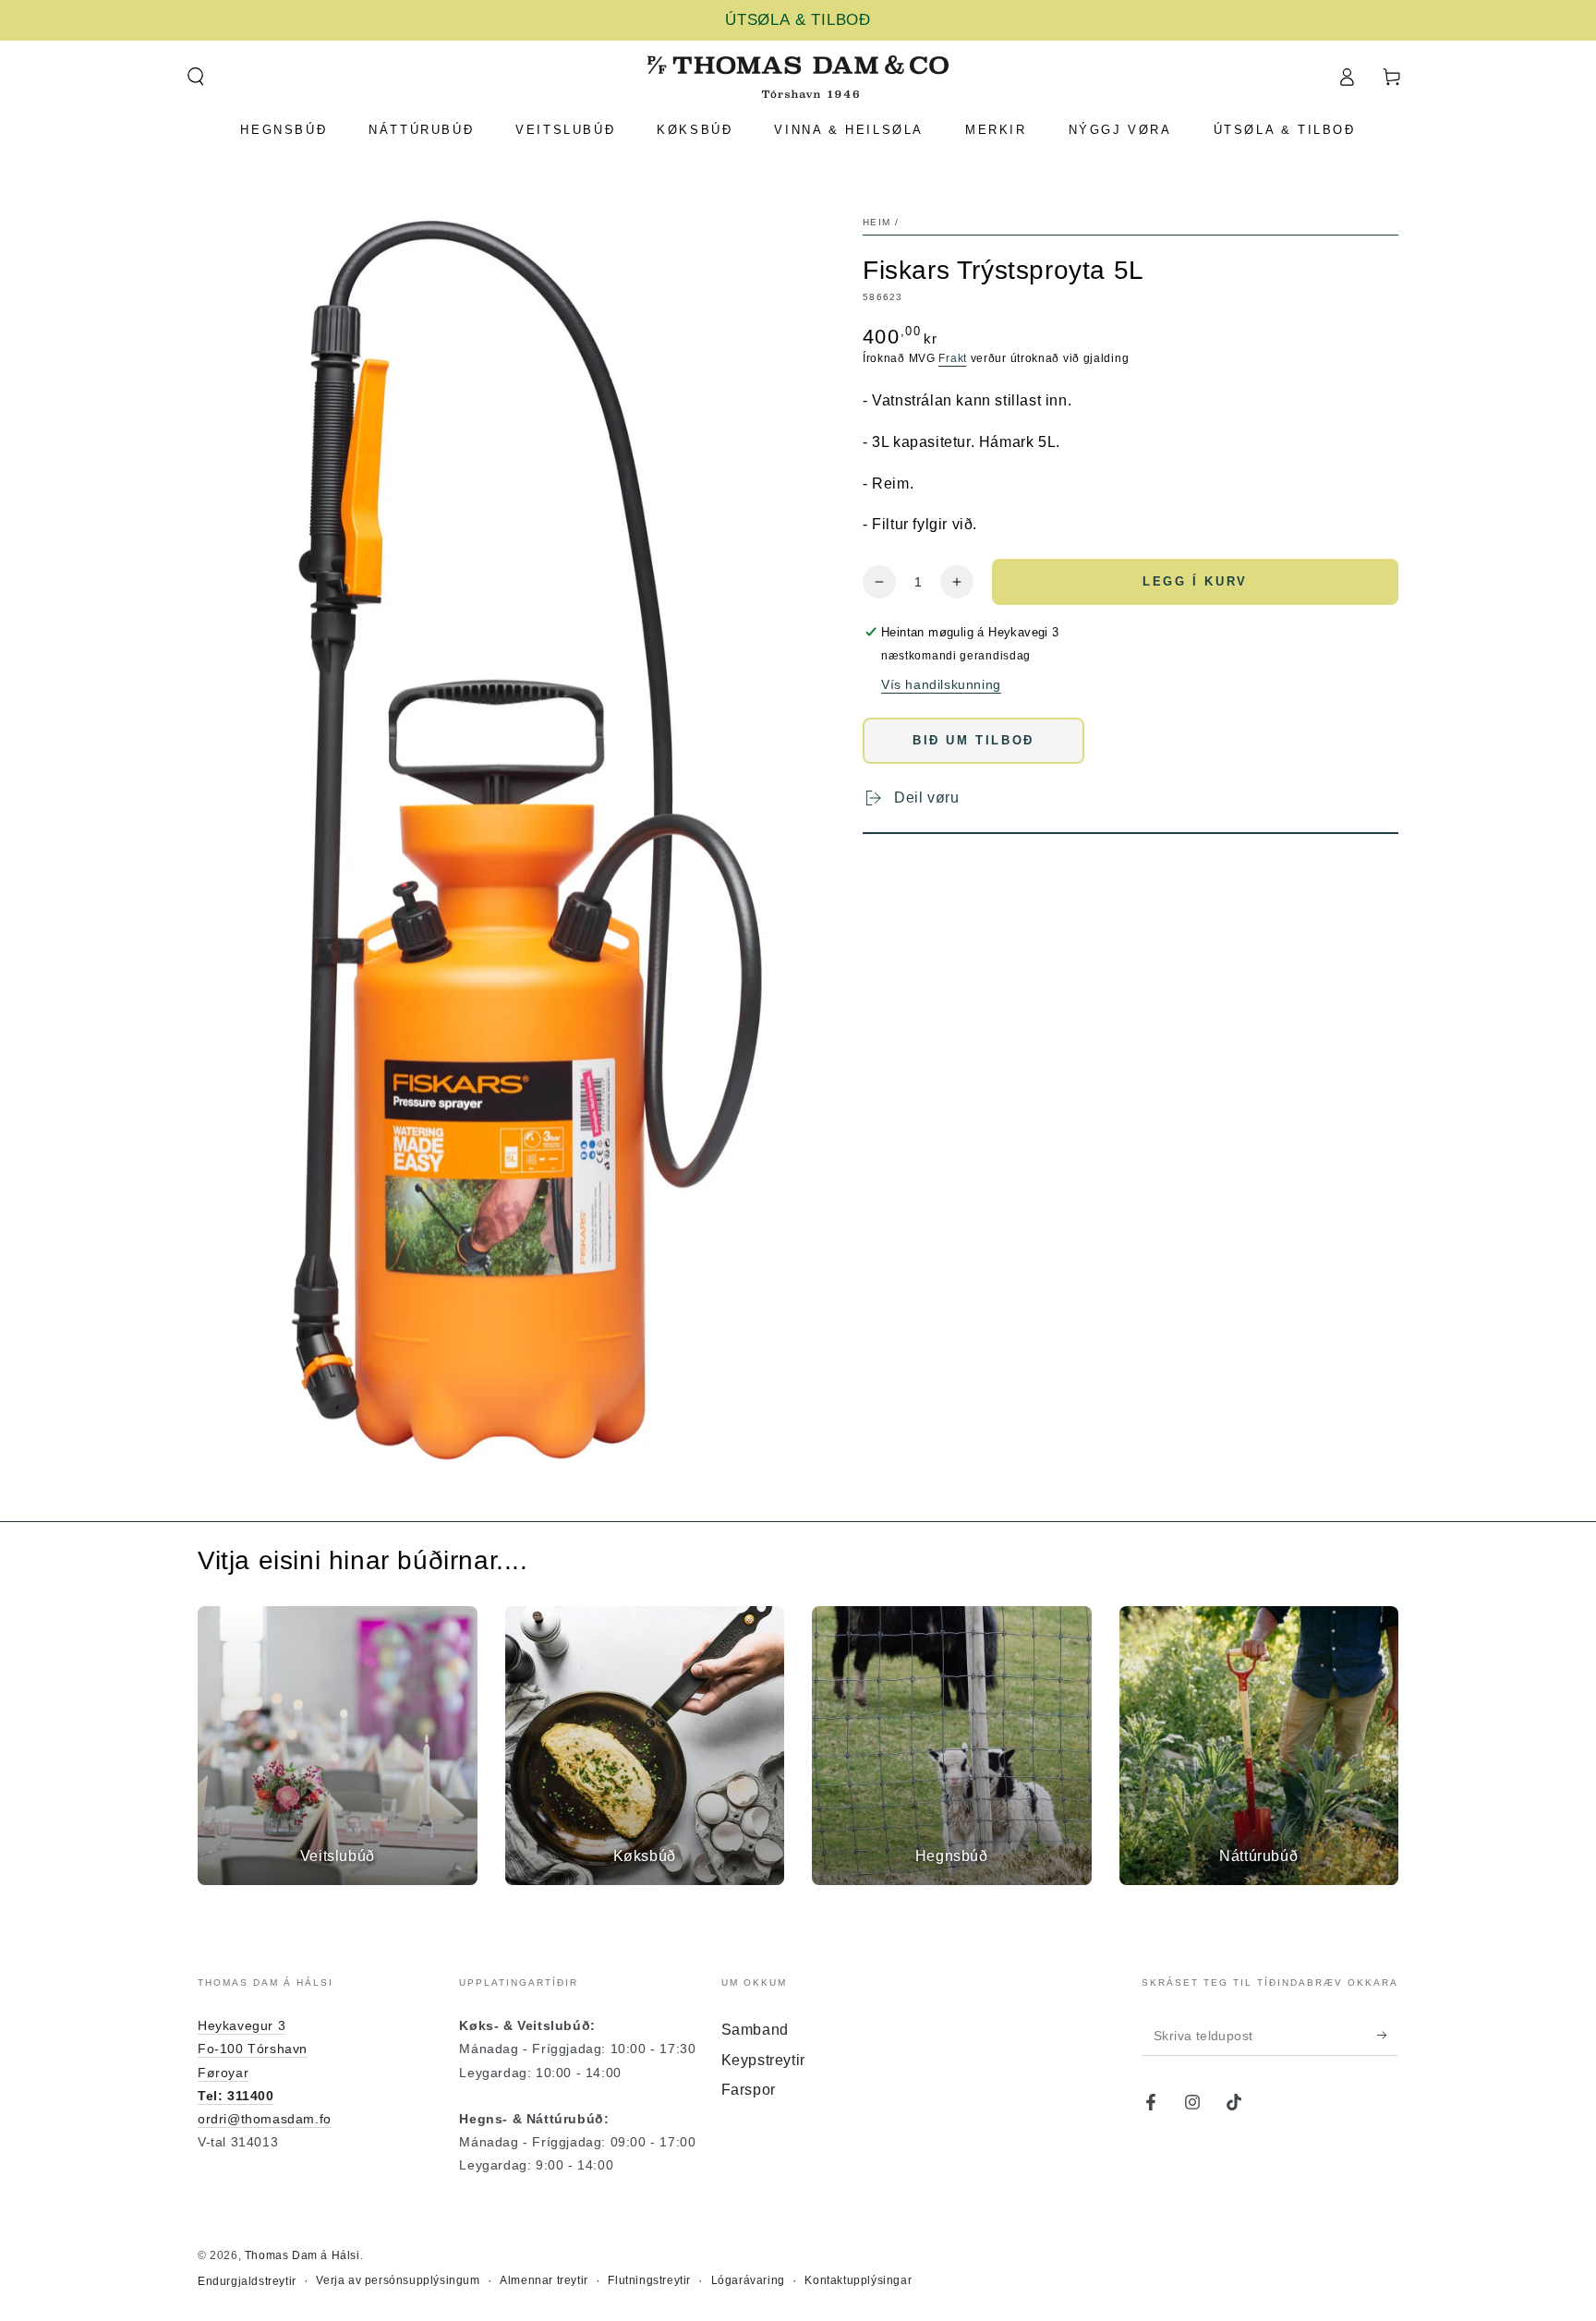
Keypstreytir (763, 2060)
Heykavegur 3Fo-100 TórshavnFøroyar (253, 2049)
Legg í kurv (1195, 581)
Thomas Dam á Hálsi (302, 2255)
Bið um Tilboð (973, 740)
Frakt (953, 358)
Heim (877, 222)
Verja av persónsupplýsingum (398, 2280)
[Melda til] (1388, 2035)
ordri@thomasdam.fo (265, 2119)
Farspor (749, 2090)
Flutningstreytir (649, 2280)
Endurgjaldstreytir (247, 2281)
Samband (755, 2030)
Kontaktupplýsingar (858, 2280)
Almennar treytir (544, 2280)
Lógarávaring (748, 2280)
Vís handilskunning (941, 684)
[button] (195, 77)
